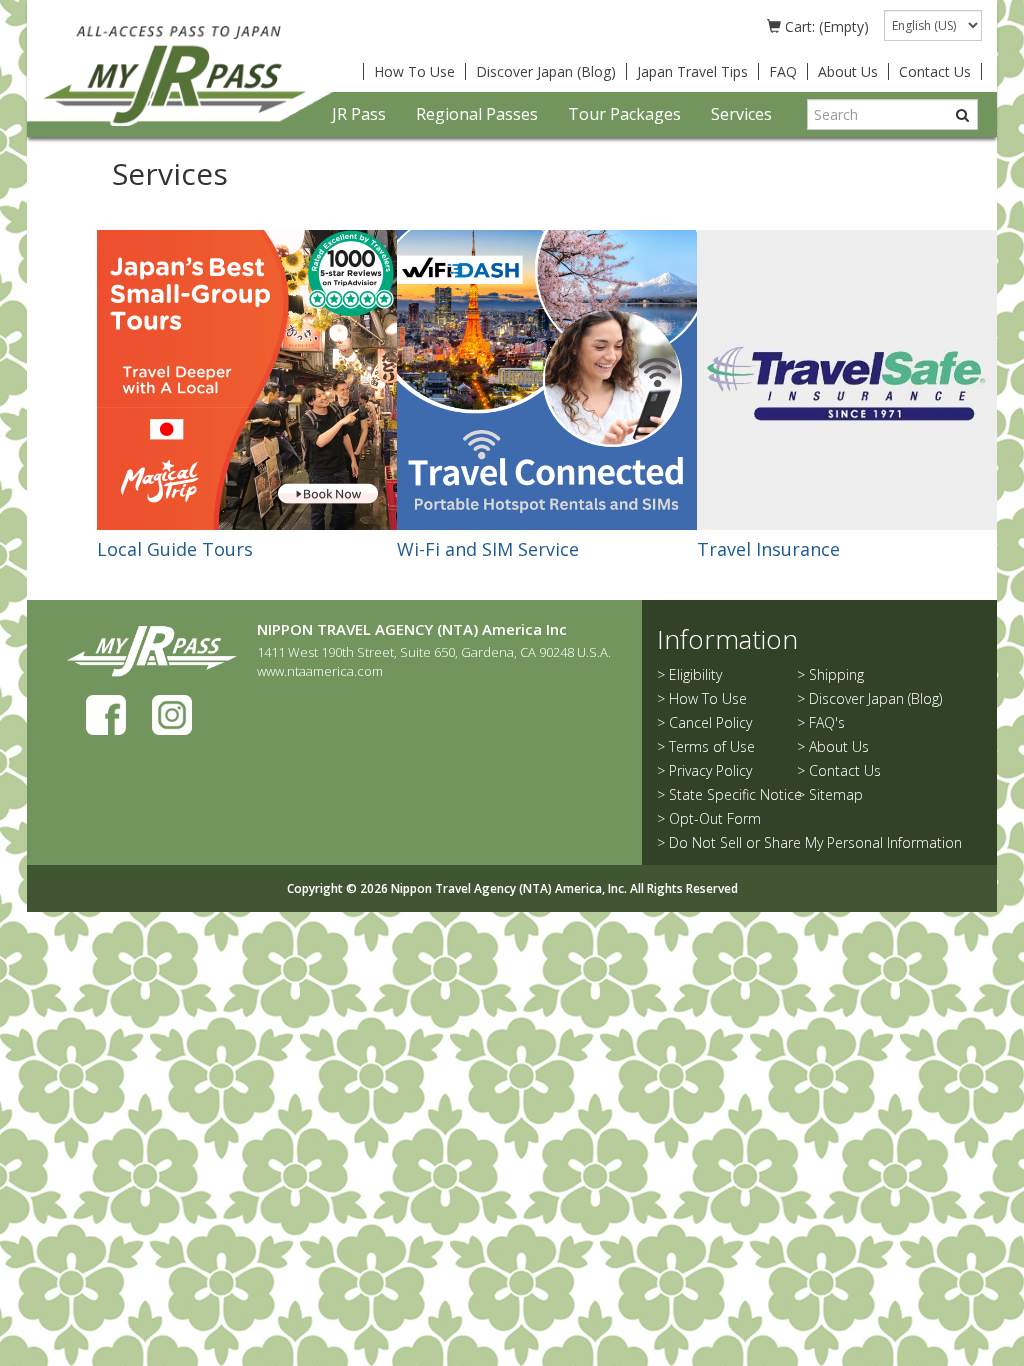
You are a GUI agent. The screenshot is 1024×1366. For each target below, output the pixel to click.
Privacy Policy (710, 770)
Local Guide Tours (175, 549)
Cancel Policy (710, 722)
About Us (848, 71)
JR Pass (359, 114)
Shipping (836, 674)
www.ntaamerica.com (320, 671)
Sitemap (836, 794)
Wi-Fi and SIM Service (488, 549)
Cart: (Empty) (825, 26)
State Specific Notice (735, 794)
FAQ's (827, 722)
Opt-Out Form (715, 818)
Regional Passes (477, 114)
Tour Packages (624, 114)
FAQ (783, 71)
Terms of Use (712, 746)
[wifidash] (547, 378)
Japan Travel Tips (692, 71)
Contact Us (935, 71)
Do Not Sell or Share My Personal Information (815, 842)
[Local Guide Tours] (247, 378)
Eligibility (695, 674)
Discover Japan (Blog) (546, 71)
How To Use (414, 71)
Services (741, 114)
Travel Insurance (768, 549)
